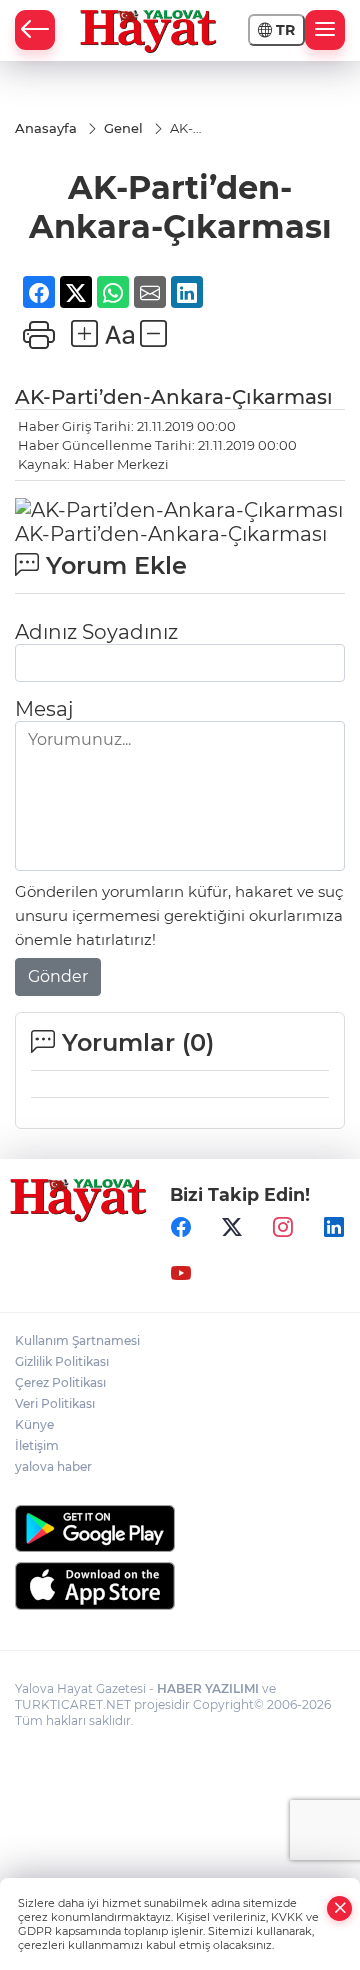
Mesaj (44, 709)
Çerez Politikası (60, 1382)
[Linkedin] (334, 1228)
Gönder (58, 976)
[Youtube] (181, 1274)
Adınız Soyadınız (96, 632)
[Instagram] (283, 1228)
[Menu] (325, 30)
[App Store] (180, 1586)
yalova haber (53, 1466)
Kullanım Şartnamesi (77, 1340)
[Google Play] (180, 1528)
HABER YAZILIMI (208, 1688)
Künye (34, 1424)
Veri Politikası (55, 1403)
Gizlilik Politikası (62, 1361)
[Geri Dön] (35, 30)
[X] (232, 1228)
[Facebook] (181, 1228)
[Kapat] (340, 1908)
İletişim (37, 1445)
